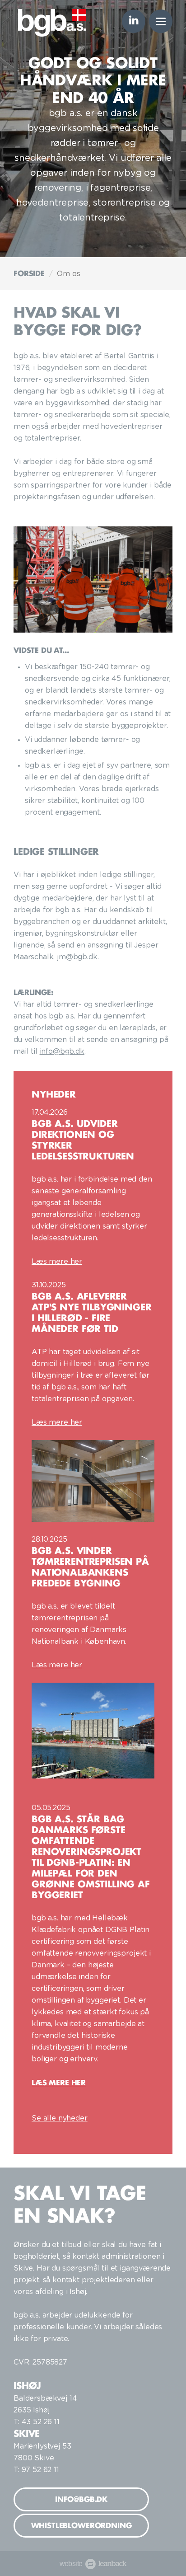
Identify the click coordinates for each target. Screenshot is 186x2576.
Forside (29, 273)
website (90, 2564)
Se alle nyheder (60, 2118)
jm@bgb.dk (77, 957)
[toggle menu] (161, 21)
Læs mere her (57, 1262)
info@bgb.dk (62, 1051)
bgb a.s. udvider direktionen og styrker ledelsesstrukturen (83, 1140)
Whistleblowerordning (81, 2525)
